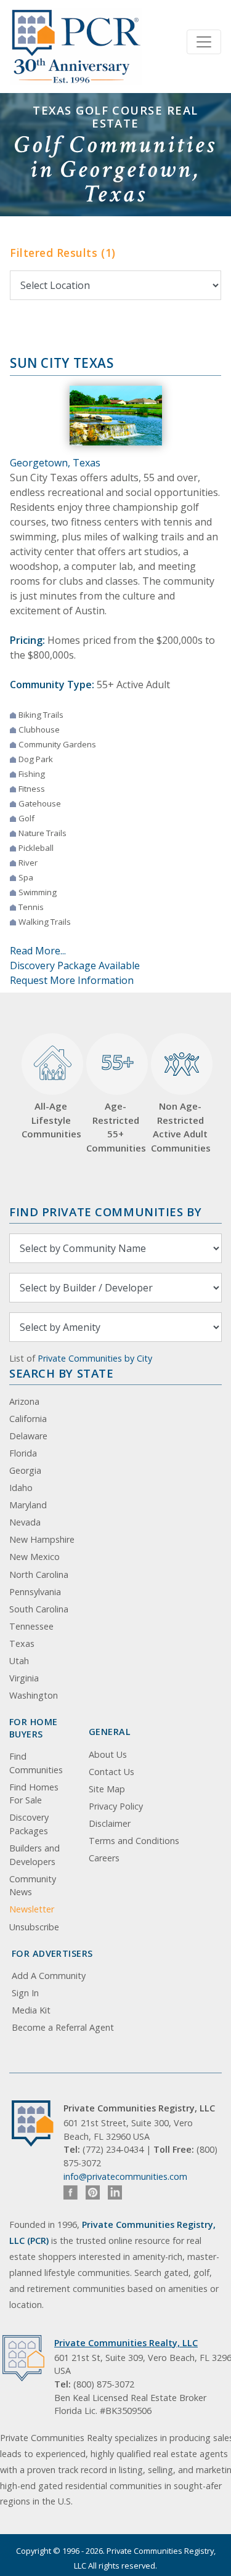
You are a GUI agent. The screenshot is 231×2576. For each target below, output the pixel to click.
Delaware (28, 1436)
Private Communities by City (95, 1358)
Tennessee (31, 1626)
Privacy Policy (116, 1806)
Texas (22, 1644)
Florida (23, 1453)
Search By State (61, 1373)
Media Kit (31, 2010)
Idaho (21, 1488)
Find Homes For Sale (34, 1794)
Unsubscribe (34, 1927)
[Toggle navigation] (204, 42)
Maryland (28, 1505)
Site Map (107, 1789)
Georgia (25, 1470)
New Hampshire (42, 1539)
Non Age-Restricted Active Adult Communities (180, 1127)
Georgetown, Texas (55, 463)
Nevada (25, 1522)
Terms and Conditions (134, 1841)
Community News (33, 1886)
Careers (104, 1858)
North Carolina (39, 1574)
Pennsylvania (35, 1592)
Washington (34, 1695)
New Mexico (34, 1557)
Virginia (24, 1678)
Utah (19, 1661)
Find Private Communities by (105, 1212)
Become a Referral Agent (63, 2027)
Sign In (25, 1993)
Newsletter (32, 1909)
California (28, 1419)
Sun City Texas (62, 363)
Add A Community (49, 1976)
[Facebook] (71, 2192)
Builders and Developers (34, 1855)
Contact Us (111, 1772)
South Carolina (39, 1609)
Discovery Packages (29, 1824)
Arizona (24, 1401)
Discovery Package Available (75, 965)
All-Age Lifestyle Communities (51, 1120)
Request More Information (72, 980)
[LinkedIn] (115, 2192)
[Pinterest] (93, 2192)
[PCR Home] (38, 2123)
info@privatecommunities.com (125, 2176)
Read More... (38, 951)
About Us (108, 1754)
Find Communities (36, 1763)
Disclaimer (110, 1823)
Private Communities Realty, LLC (126, 2343)
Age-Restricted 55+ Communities (115, 1101)
